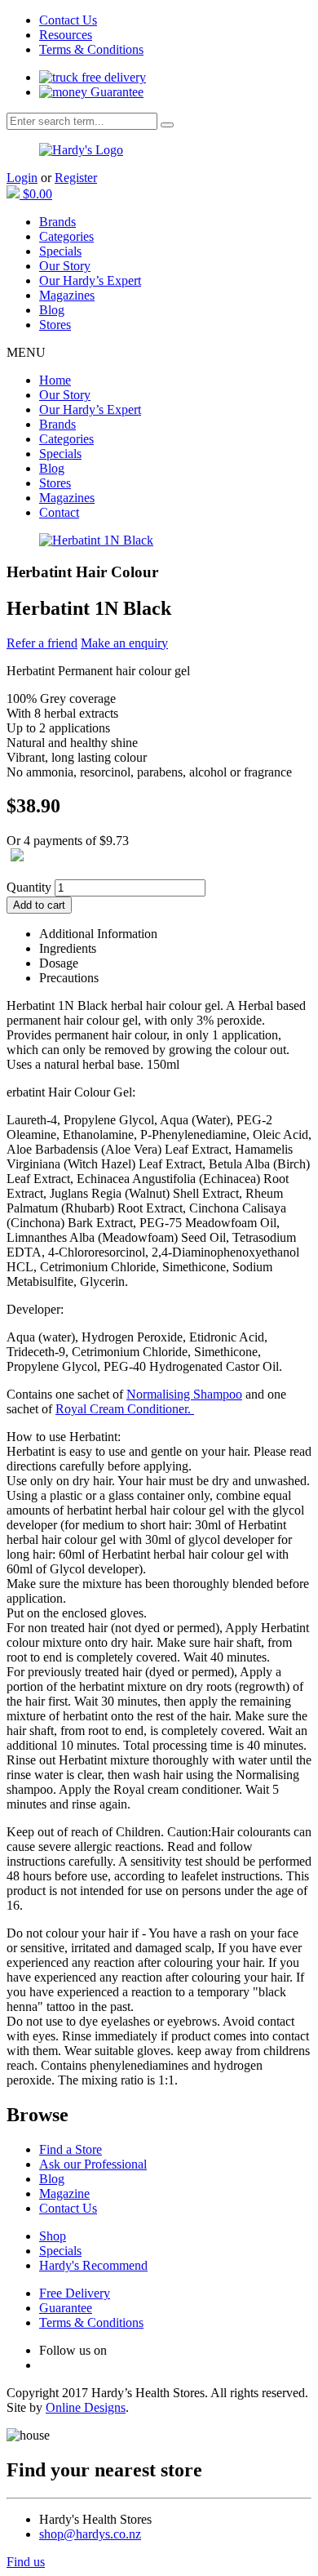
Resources (66, 35)
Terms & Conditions (91, 49)
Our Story (65, 266)
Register (76, 178)
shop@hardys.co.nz (90, 2534)
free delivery (112, 77)
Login (22, 178)
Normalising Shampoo (184, 1394)
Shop (53, 2236)
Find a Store (71, 2149)
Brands (57, 222)
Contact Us (68, 20)
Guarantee (115, 92)
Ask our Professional (93, 2164)
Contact (59, 512)
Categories (66, 236)
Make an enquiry (124, 643)
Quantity (29, 887)
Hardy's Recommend (93, 2265)
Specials (60, 251)
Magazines (67, 295)
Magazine (64, 2193)
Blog (52, 310)
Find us (26, 2562)
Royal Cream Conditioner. (125, 1409)
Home (55, 380)
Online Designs (86, 2407)
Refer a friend (42, 643)
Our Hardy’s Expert (90, 280)
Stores (55, 325)
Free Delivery (75, 2293)
